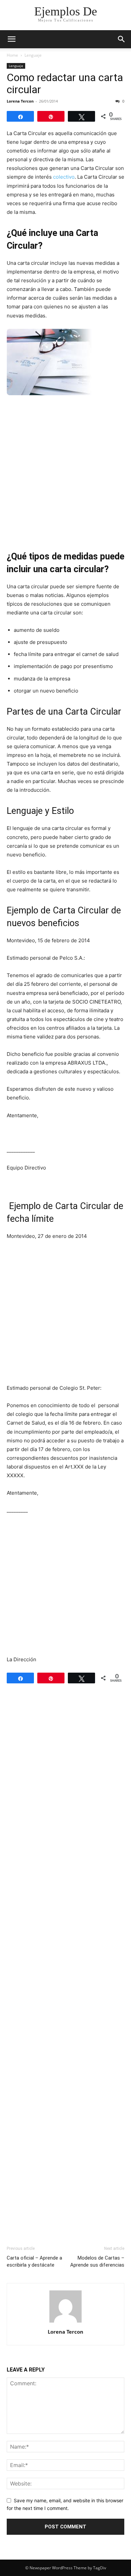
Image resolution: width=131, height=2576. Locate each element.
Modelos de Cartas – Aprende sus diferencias (97, 2261)
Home (12, 55)
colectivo (64, 177)
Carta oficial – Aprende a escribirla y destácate (34, 2261)
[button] (11, 39)
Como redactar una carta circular (65, 83)
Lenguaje (33, 55)
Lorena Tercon (20, 101)
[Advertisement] (65, 472)
